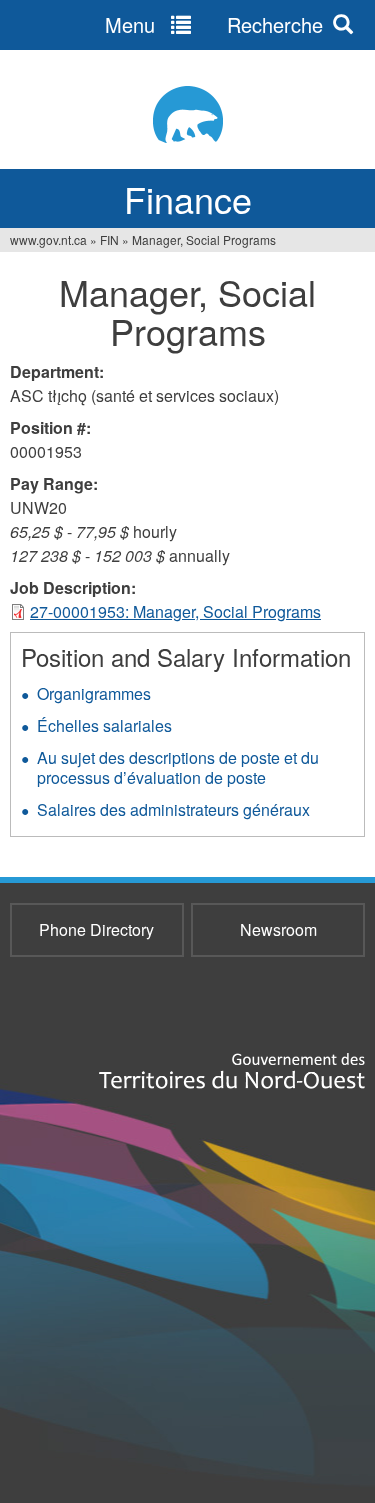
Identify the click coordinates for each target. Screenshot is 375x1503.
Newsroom (278, 929)
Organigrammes (94, 693)
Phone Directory (96, 929)
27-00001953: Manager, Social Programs (175, 611)
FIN (109, 239)
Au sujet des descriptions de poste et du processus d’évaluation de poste (178, 767)
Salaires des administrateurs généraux (173, 809)
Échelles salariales (104, 725)
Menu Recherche (214, 24)
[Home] (187, 114)
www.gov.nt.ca (48, 239)
